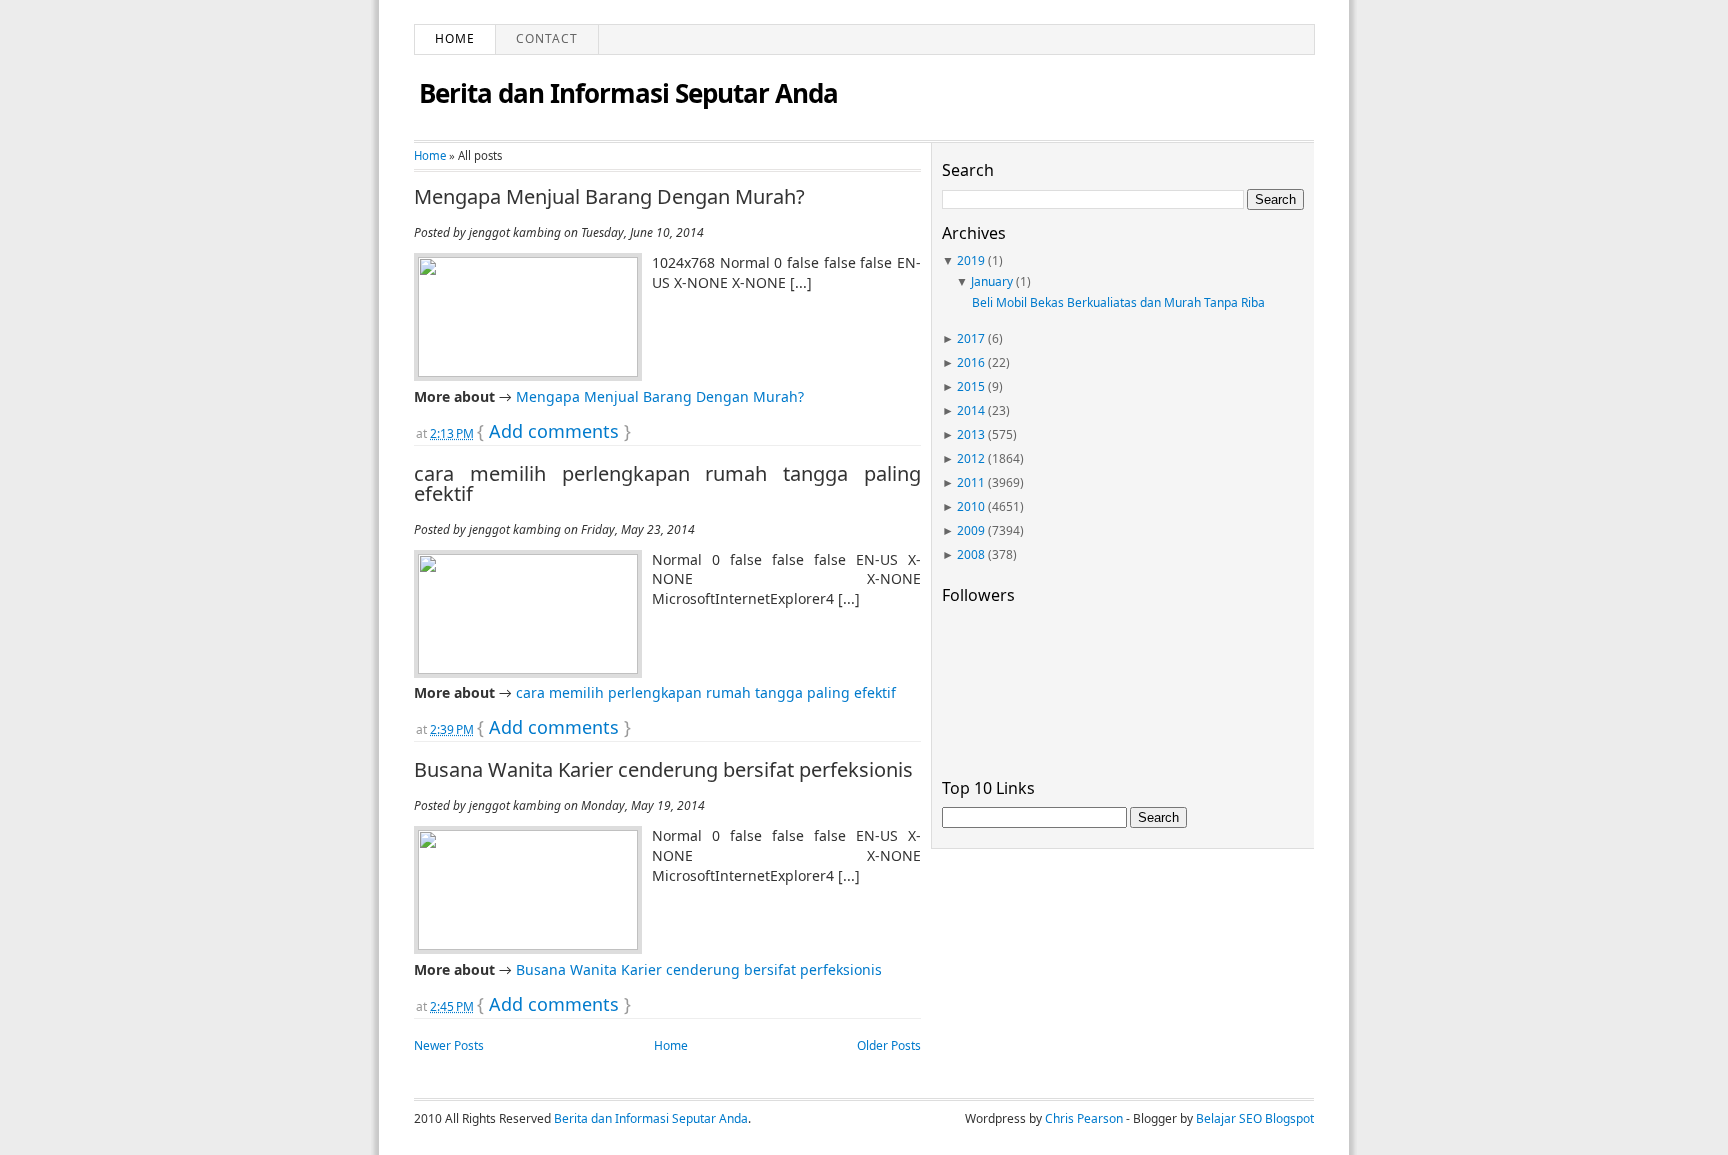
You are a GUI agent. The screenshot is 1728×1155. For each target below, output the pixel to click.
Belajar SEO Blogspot (1255, 1118)
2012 (971, 458)
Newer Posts (449, 1045)
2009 (971, 530)
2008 (971, 554)
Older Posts (889, 1045)
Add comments (554, 431)
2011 (971, 482)
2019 (971, 260)
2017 (971, 338)
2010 (971, 506)
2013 (971, 434)
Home (455, 38)
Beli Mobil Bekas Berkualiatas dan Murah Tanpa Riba (1118, 302)
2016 (971, 362)
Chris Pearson (1084, 1118)
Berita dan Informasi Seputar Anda (628, 93)
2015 (971, 386)
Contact (547, 38)
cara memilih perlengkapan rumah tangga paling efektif (667, 484)
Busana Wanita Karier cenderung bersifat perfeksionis (663, 770)
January (992, 281)
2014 (971, 410)
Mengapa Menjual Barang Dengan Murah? (609, 197)
